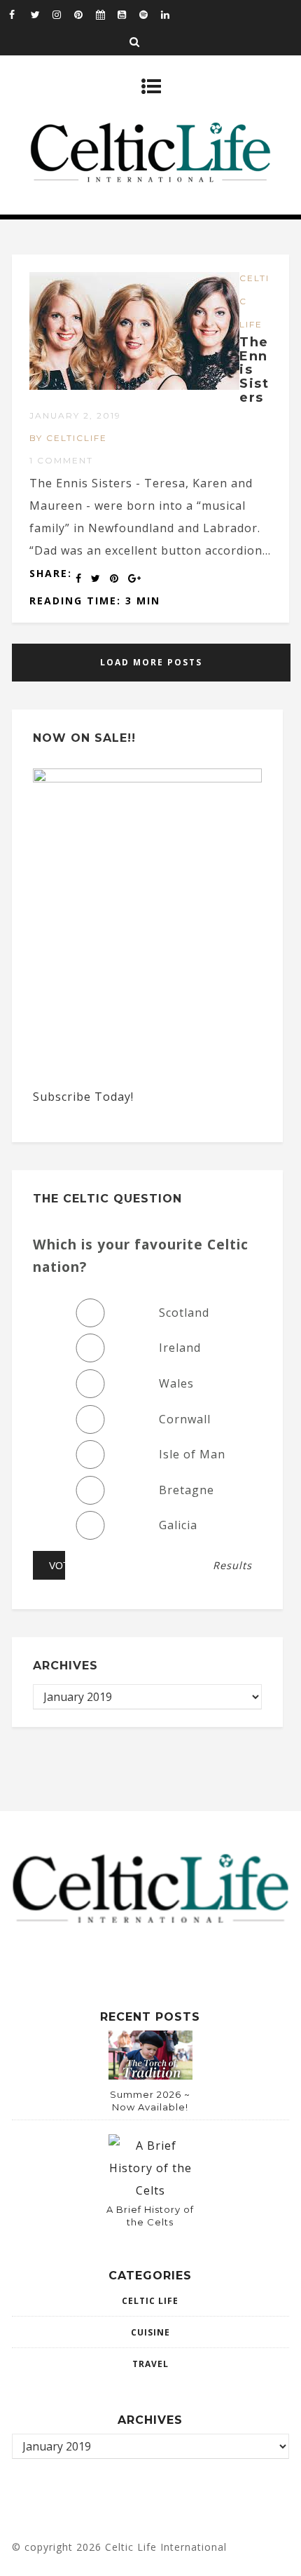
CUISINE (150, 2332)
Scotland (184, 1313)
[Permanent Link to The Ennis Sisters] (134, 386)
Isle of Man (192, 1454)
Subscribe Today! (83, 1097)
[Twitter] (41, 14)
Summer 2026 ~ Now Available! (150, 2101)
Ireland (180, 1348)
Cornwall (185, 1419)
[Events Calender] (106, 14)
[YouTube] (128, 14)
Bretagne (187, 1490)
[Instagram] (63, 14)
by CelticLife (68, 438)
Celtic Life (150, 2301)
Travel (150, 2364)
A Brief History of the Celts (150, 2216)
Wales (176, 1383)
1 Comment (61, 460)
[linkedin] (171, 14)
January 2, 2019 (75, 415)
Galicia (178, 1525)
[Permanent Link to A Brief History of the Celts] (150, 2190)
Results (232, 1566)
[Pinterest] (85, 14)
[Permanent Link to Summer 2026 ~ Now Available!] (150, 2075)
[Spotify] (150, 14)
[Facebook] (20, 14)
